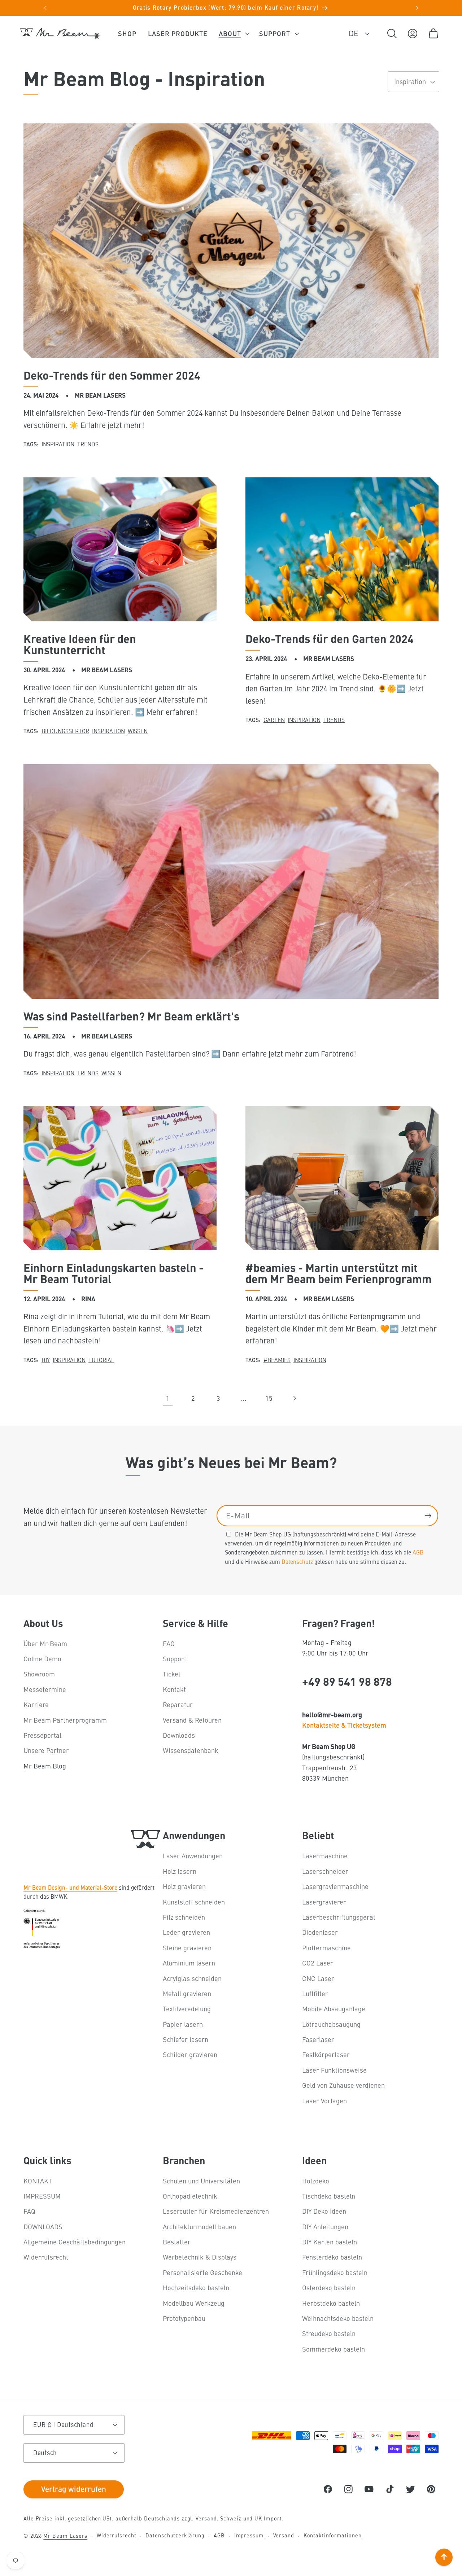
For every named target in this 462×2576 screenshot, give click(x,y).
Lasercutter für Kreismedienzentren (216, 2211)
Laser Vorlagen (324, 2101)
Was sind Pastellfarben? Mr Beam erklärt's (131, 1016)
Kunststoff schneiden (194, 1902)
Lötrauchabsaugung (331, 2024)
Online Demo (42, 1659)
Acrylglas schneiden (192, 1978)
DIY (46, 1360)
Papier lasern (183, 2024)
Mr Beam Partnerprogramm (65, 1720)
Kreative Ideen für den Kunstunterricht (80, 644)
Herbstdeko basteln (331, 2303)
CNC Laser (318, 1978)
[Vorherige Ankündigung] (45, 8)
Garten (274, 720)
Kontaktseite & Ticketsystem (344, 1725)
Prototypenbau (184, 2318)
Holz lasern (180, 1871)
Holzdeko (316, 2181)
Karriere (36, 1704)
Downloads (179, 1735)
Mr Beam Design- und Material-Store (70, 1887)
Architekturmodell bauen (199, 2227)
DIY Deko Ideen (324, 2211)
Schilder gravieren (190, 2054)
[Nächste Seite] (294, 1398)
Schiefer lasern (186, 2039)
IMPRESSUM (42, 2196)
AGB (418, 1552)
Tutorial (101, 1360)
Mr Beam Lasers (65, 2536)
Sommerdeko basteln (334, 2349)
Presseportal (42, 1735)
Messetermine (45, 1689)
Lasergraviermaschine (335, 1886)
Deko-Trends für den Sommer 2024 (112, 375)
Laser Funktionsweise (334, 2070)
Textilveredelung (187, 2009)
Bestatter (177, 2242)
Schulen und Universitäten (201, 2181)
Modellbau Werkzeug (194, 2303)
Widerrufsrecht (46, 2257)
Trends (88, 444)
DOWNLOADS (43, 2227)
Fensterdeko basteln (332, 2257)
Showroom (39, 1674)
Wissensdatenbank (191, 1750)
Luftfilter (315, 1993)
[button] (233, 34)
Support (175, 1659)
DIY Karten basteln (330, 2242)
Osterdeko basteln (329, 2288)
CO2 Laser (318, 1963)
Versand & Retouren (192, 1720)
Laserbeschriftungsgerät (339, 1917)
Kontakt (174, 1689)
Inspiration (58, 444)
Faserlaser (318, 2039)
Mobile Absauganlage (334, 2009)
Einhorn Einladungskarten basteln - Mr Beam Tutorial (114, 1273)
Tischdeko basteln (329, 2196)
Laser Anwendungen (193, 1856)
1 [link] (168, 1398)
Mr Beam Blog (45, 1766)
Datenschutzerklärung (175, 2535)
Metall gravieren (187, 1993)
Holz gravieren (184, 1886)
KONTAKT (38, 2181)
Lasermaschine (325, 1856)
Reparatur (178, 1704)
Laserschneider (325, 1871)
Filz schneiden (184, 1917)
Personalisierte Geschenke (202, 2272)
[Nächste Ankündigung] (417, 8)
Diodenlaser (320, 1932)
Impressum (249, 2535)
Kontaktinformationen (333, 2535)
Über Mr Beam (45, 1643)
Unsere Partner (46, 1750)
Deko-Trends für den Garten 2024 (330, 638)
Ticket (172, 1674)
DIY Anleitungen (325, 2227)
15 (269, 1398)
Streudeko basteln (329, 2333)
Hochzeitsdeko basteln (196, 2288)
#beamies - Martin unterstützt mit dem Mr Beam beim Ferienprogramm (339, 1273)
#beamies (277, 1360)
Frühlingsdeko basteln (335, 2272)
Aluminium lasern (189, 1963)
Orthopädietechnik (190, 2196)
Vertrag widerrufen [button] (74, 2489)
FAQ (169, 1643)
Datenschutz (297, 1561)
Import (273, 2518)
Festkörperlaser (326, 2054)
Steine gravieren (187, 1948)
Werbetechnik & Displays (200, 2257)
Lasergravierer (324, 1902)
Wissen (138, 731)
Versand (206, 2518)
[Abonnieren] (428, 1516)
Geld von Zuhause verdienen (343, 2085)
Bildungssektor (65, 731)
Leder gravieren (186, 1932)
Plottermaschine (326, 1948)
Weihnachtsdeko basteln (338, 2318)
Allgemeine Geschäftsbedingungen (75, 2242)
